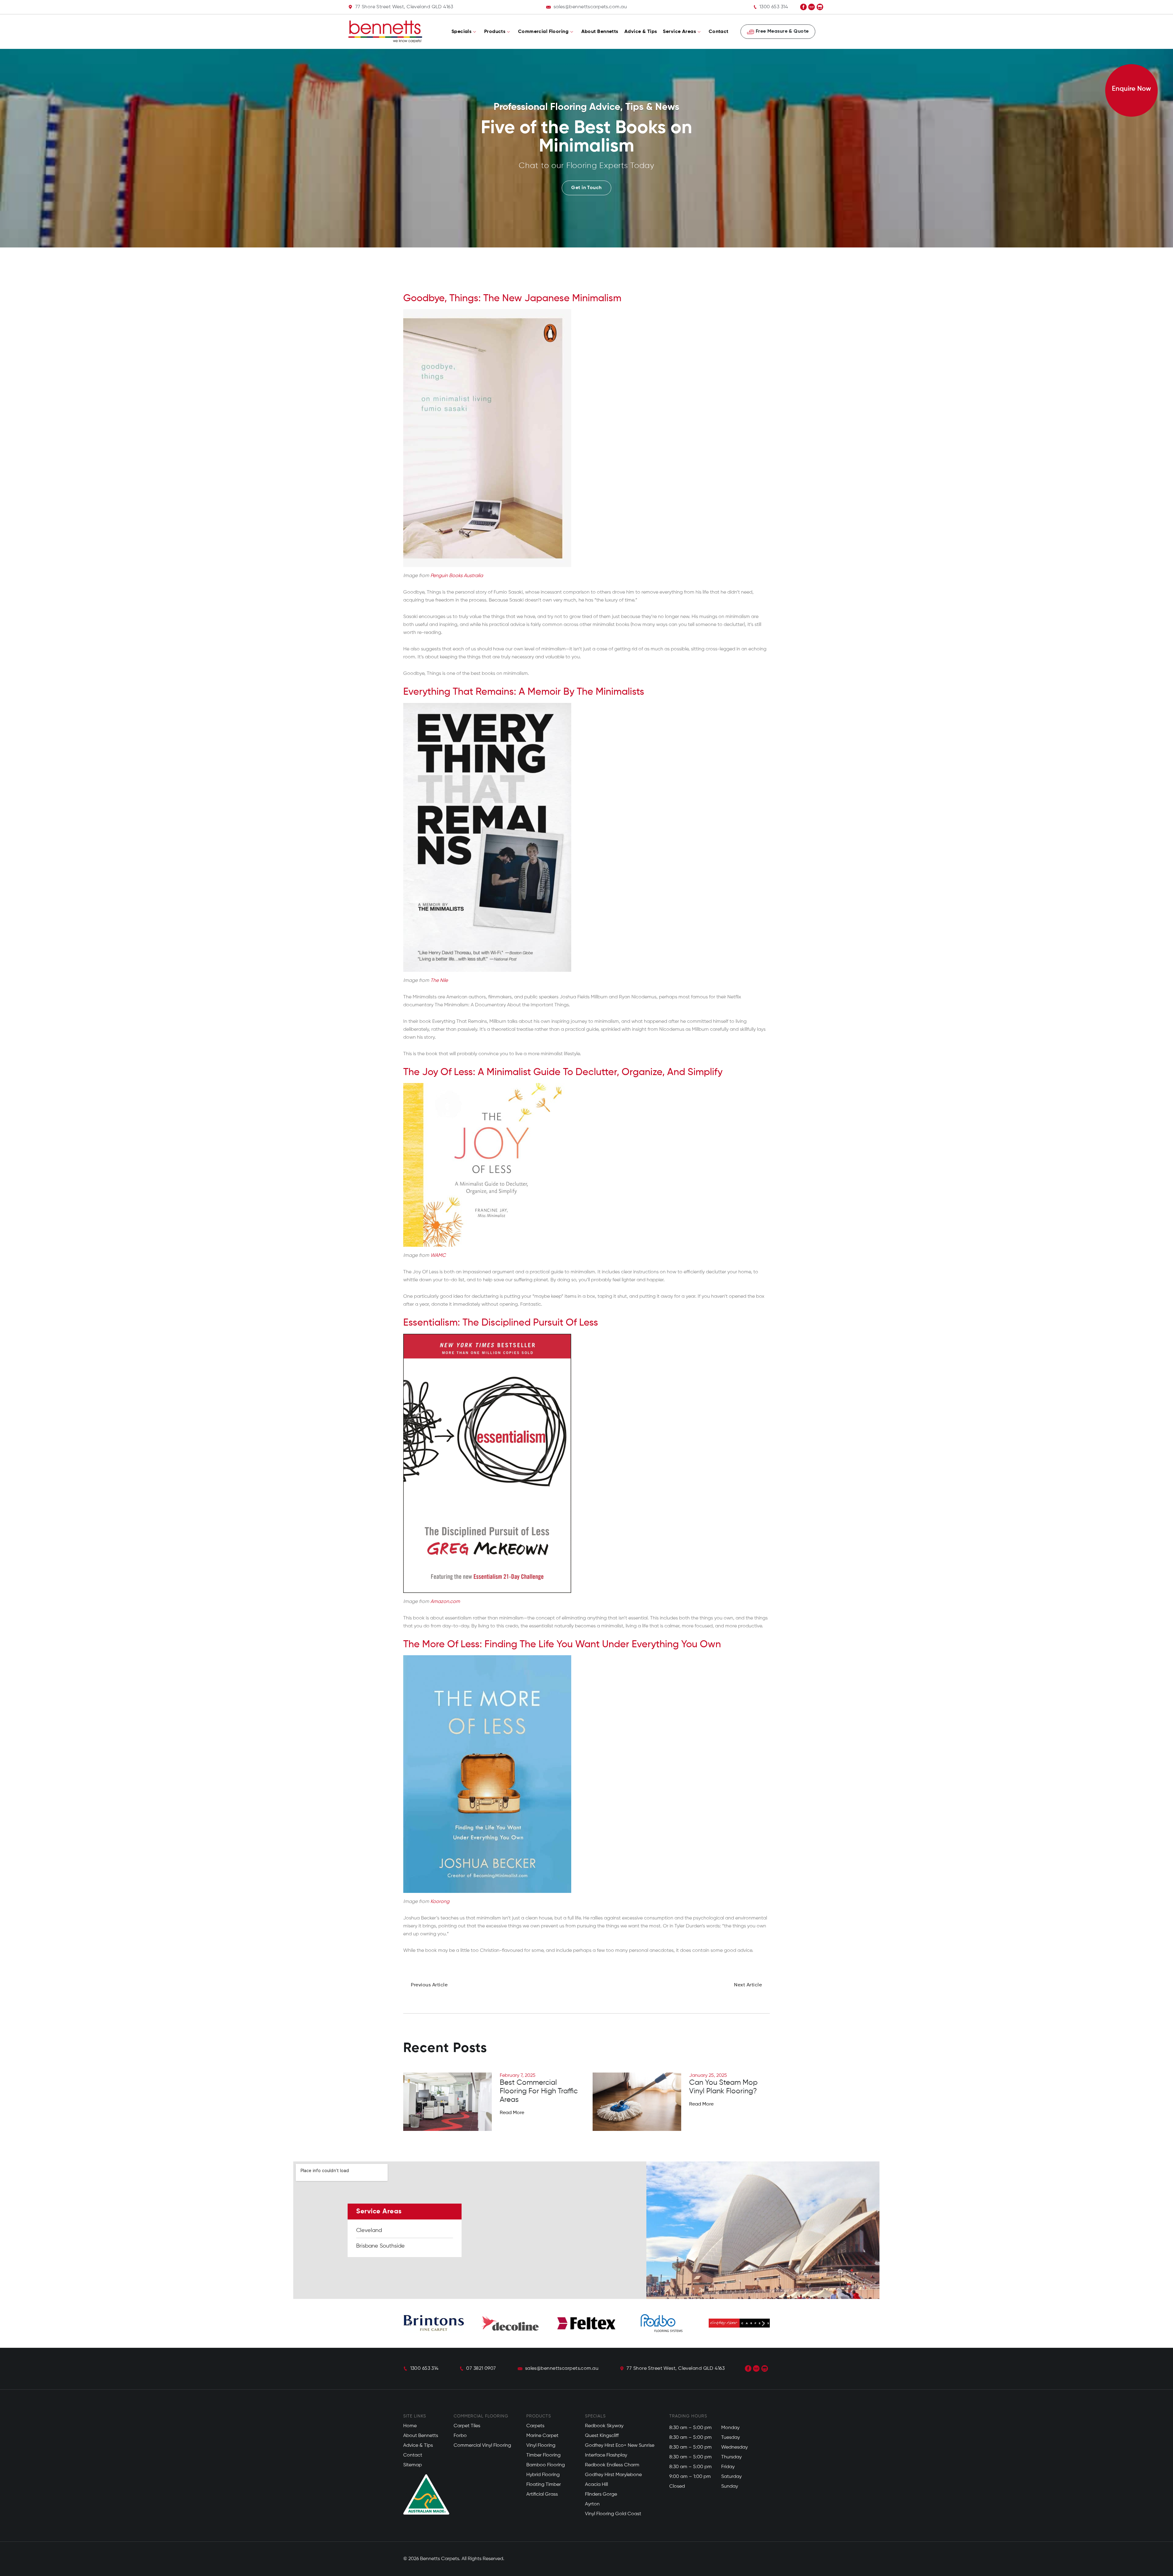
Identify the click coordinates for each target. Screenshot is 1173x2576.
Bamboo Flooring (546, 2465)
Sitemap (413, 2465)
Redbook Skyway (604, 2426)
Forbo (460, 2436)
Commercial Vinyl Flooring (482, 2446)
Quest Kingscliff (602, 2436)
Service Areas (679, 32)
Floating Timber (544, 2485)
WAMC (438, 1256)
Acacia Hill (596, 2485)
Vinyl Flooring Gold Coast (613, 2514)
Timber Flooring (543, 2455)
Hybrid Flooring (543, 2475)
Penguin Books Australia (457, 576)
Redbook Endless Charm (612, 2465)
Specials (462, 32)
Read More (512, 2113)
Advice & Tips (641, 32)
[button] (410, 2323)
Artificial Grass (542, 2494)
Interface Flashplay (606, 2455)
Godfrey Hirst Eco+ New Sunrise (620, 2446)
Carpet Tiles (467, 2426)
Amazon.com (445, 1602)
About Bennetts (600, 32)
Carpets (535, 2426)
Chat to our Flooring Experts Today (586, 166)
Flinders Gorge (601, 2494)
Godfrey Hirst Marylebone (613, 2475)
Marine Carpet (542, 2436)
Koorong (440, 1902)
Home (410, 2426)
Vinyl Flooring (541, 2446)
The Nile (439, 981)
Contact (719, 32)
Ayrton (592, 2504)
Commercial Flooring (543, 32)
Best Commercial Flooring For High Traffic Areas (539, 2091)
